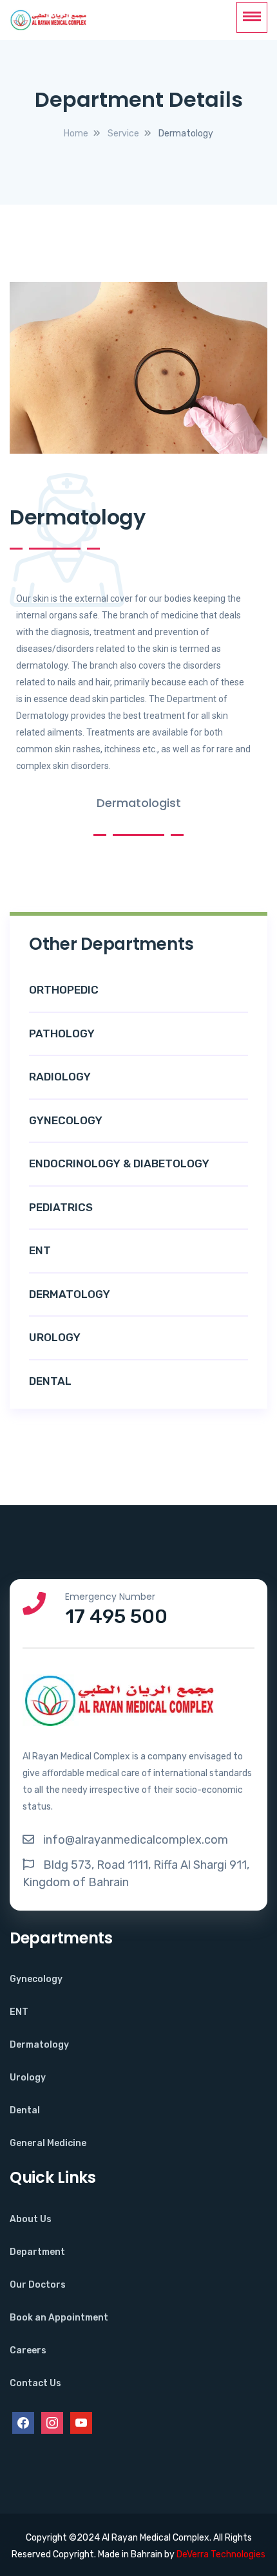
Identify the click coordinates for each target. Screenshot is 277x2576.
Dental (25, 2110)
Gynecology (36, 1979)
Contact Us (35, 2383)
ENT (19, 2012)
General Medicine (48, 2143)
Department (37, 2252)
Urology (28, 2078)
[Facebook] (23, 2422)
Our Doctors (38, 2285)
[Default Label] (81, 2422)
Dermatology (39, 2045)
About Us (31, 2219)
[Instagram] (52, 2422)
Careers (28, 2350)
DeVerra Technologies (221, 2554)
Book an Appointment (59, 2318)
